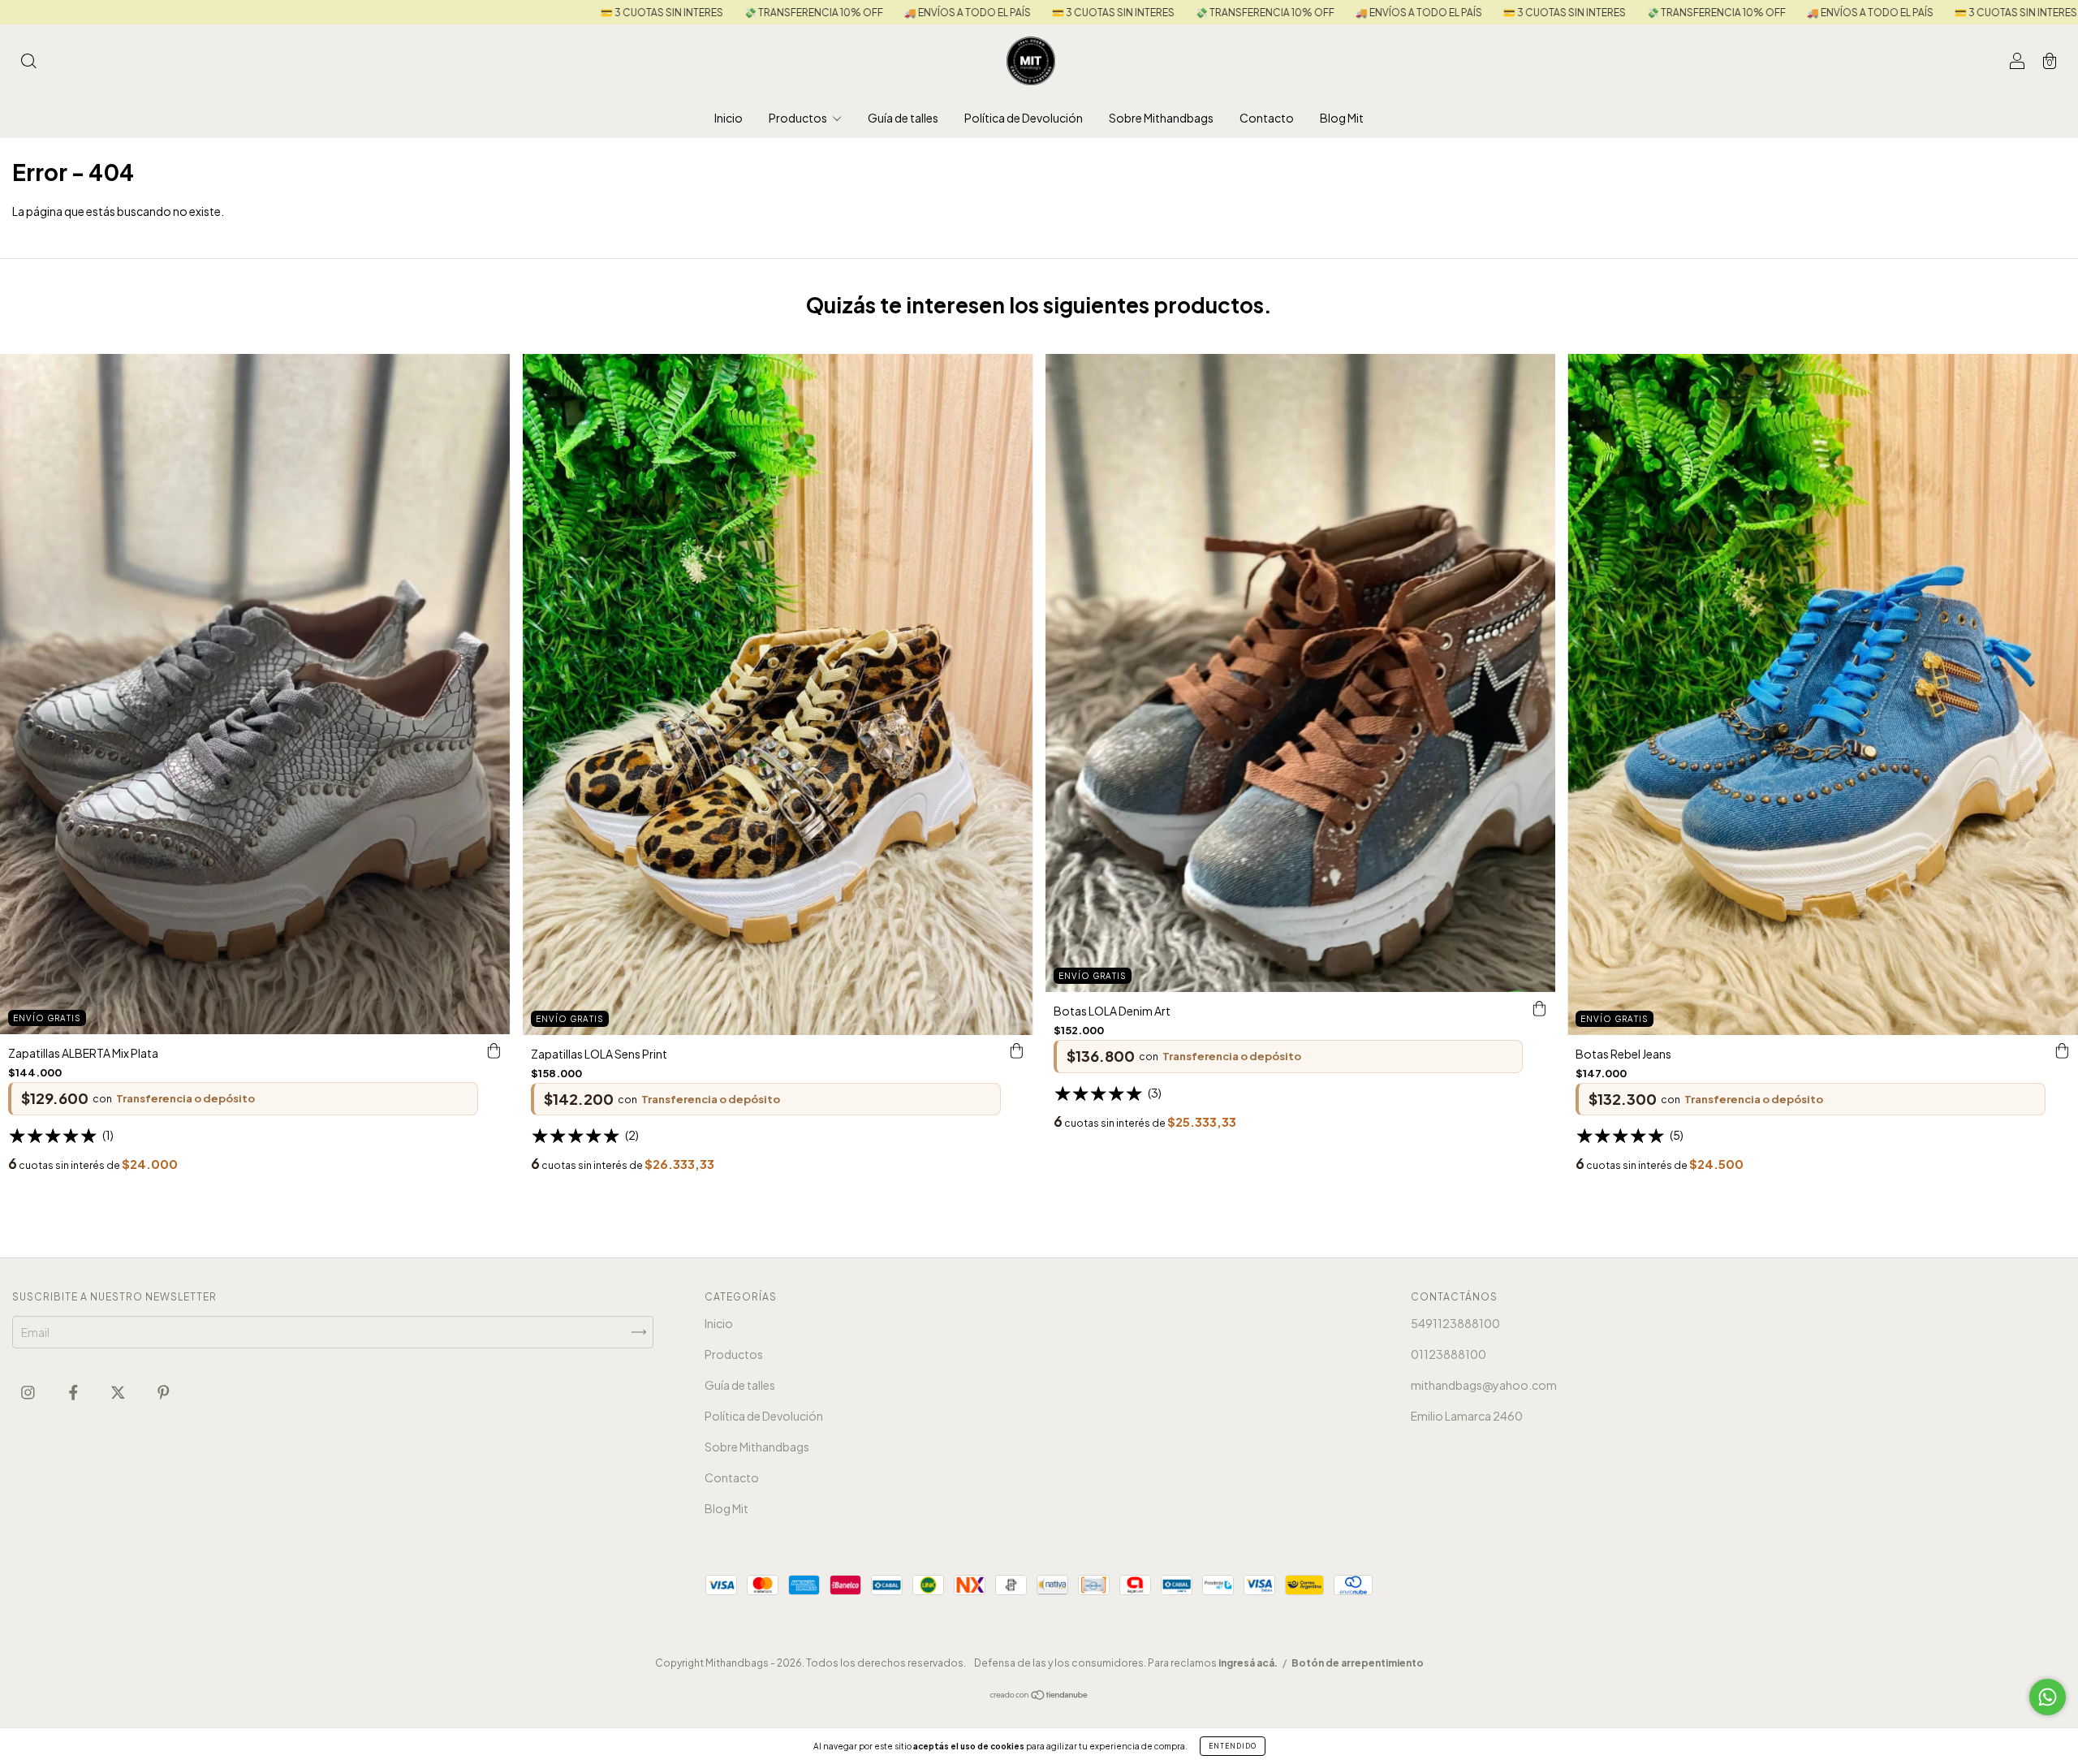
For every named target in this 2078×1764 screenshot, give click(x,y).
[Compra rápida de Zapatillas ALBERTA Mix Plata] (494, 1050)
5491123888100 (1455, 1323)
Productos (799, 118)
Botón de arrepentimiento (1358, 1663)
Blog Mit (1342, 118)
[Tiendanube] (1039, 1696)
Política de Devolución (1024, 118)
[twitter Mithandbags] (119, 1391)
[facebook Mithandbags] (74, 1391)
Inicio (729, 118)
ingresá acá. (1248, 1663)
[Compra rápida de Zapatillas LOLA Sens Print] (1017, 1051)
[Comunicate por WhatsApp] (2048, 1697)
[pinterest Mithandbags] (164, 1391)
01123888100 (1449, 1354)
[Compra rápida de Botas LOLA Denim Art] (1539, 1008)
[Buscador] (28, 62)
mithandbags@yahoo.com (1484, 1385)
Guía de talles (903, 118)
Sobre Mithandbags (1161, 118)
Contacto (1267, 118)
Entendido (1233, 1746)
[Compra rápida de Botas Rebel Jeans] (2062, 1051)
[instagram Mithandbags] (29, 1391)
